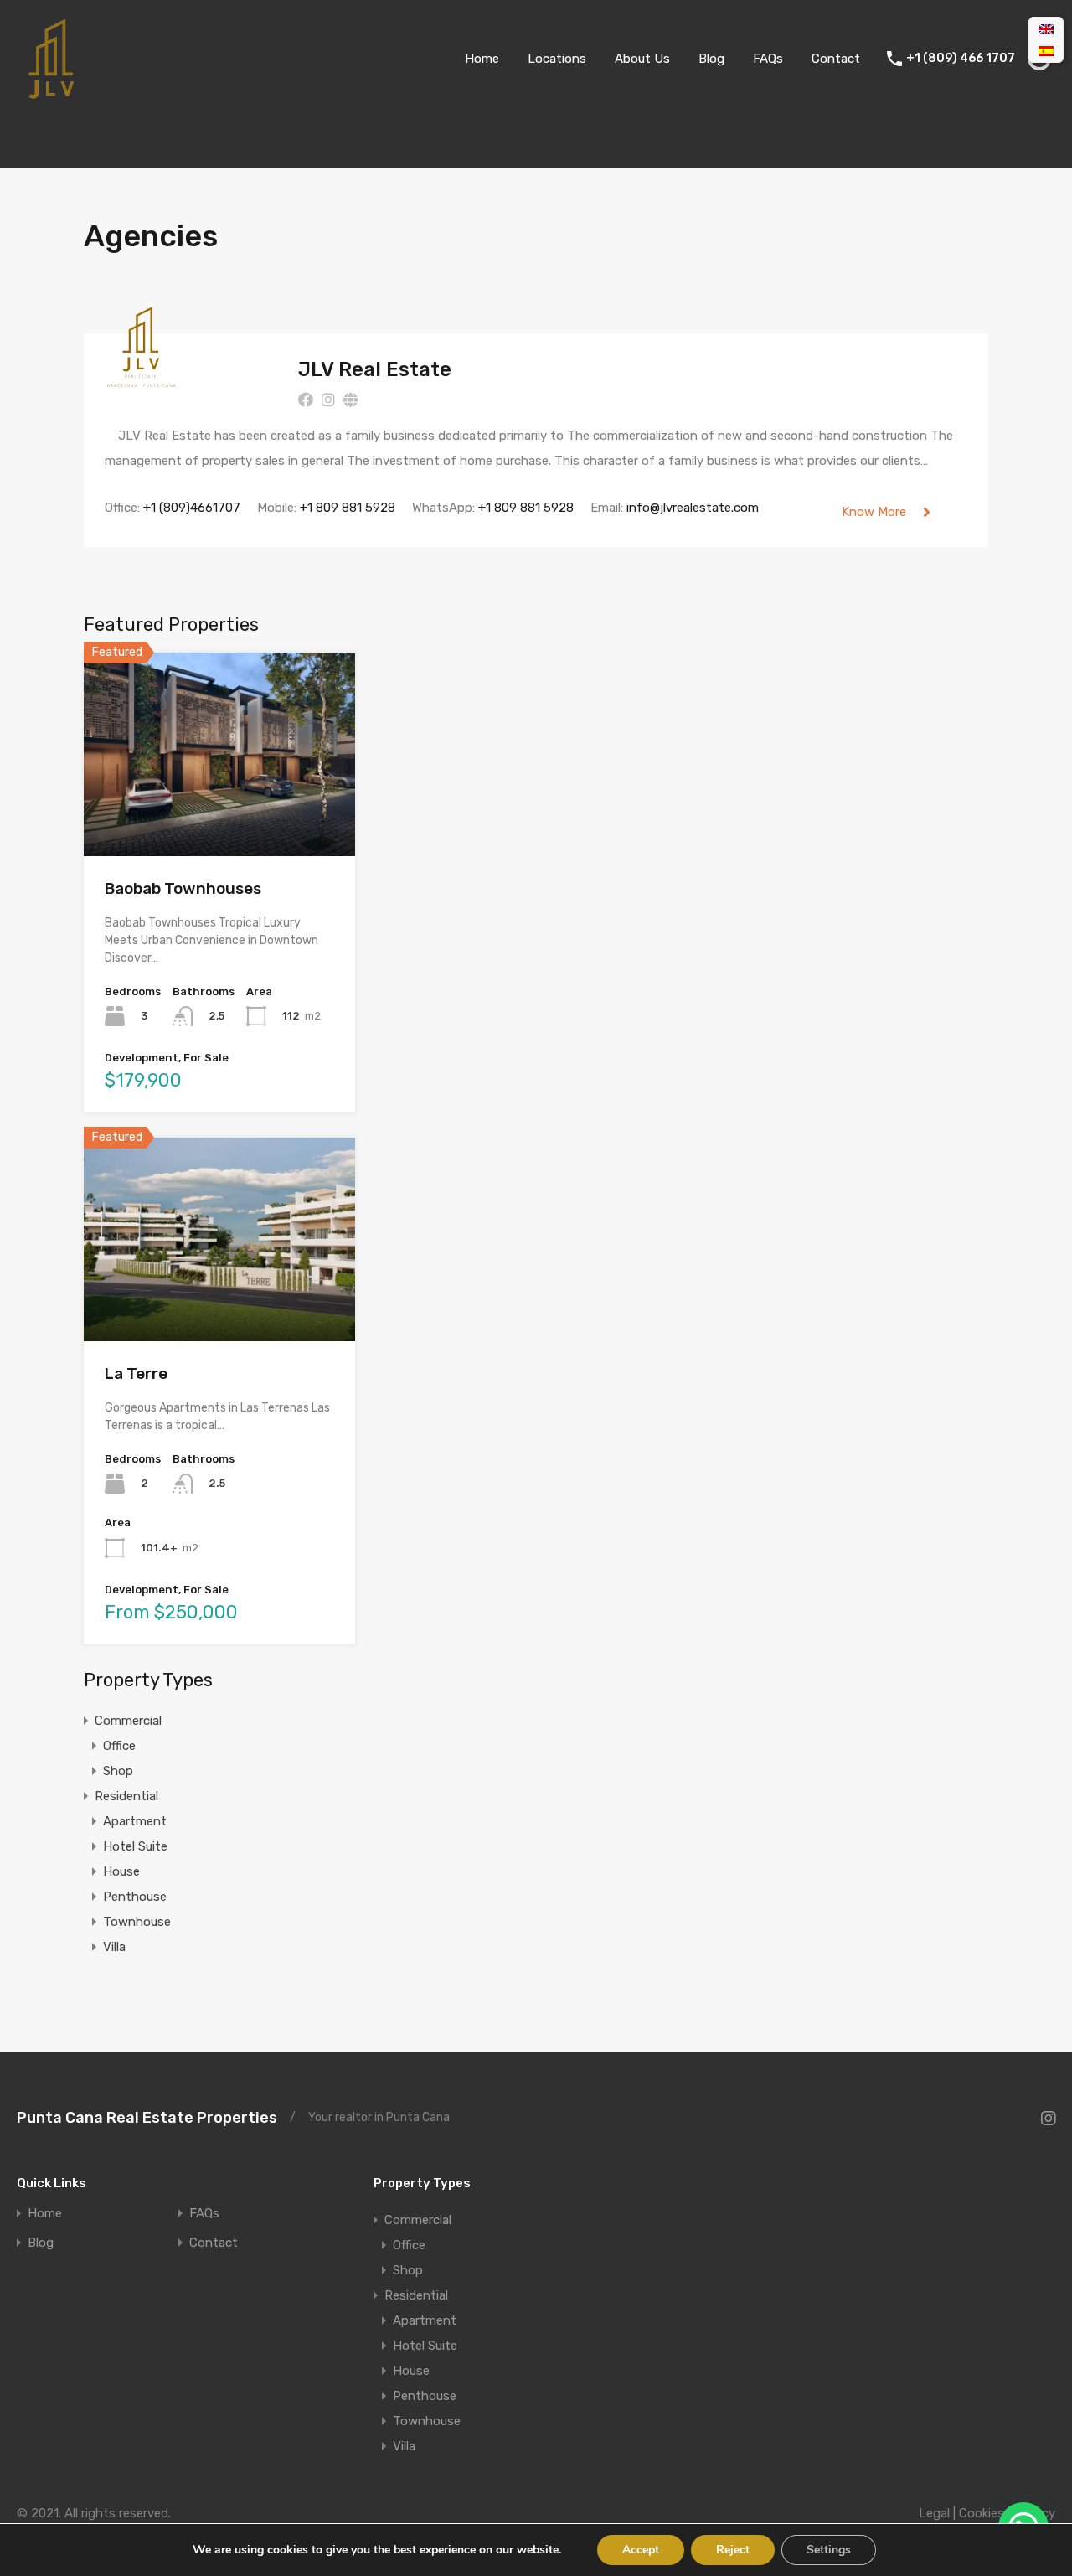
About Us (642, 59)
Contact (836, 59)
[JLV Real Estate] (142, 381)
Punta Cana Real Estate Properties (147, 2118)
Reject (733, 2550)
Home (482, 59)
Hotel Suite (135, 1846)
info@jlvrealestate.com (693, 508)
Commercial (128, 1721)
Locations (557, 59)
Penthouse (135, 1897)
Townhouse (137, 1922)
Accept (641, 2550)
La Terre (136, 1373)
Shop (118, 1771)
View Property (220, 816)
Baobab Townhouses (183, 888)
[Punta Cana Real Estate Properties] (50, 93)
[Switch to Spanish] (1046, 51)
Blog (711, 59)
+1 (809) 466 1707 (961, 59)
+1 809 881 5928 (348, 508)
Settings (829, 2550)
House (121, 1871)
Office (119, 1746)
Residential (126, 1796)
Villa (114, 1947)
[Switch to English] (1046, 29)
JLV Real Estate (375, 369)
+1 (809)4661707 (192, 508)
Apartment (135, 1821)
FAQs (768, 59)
